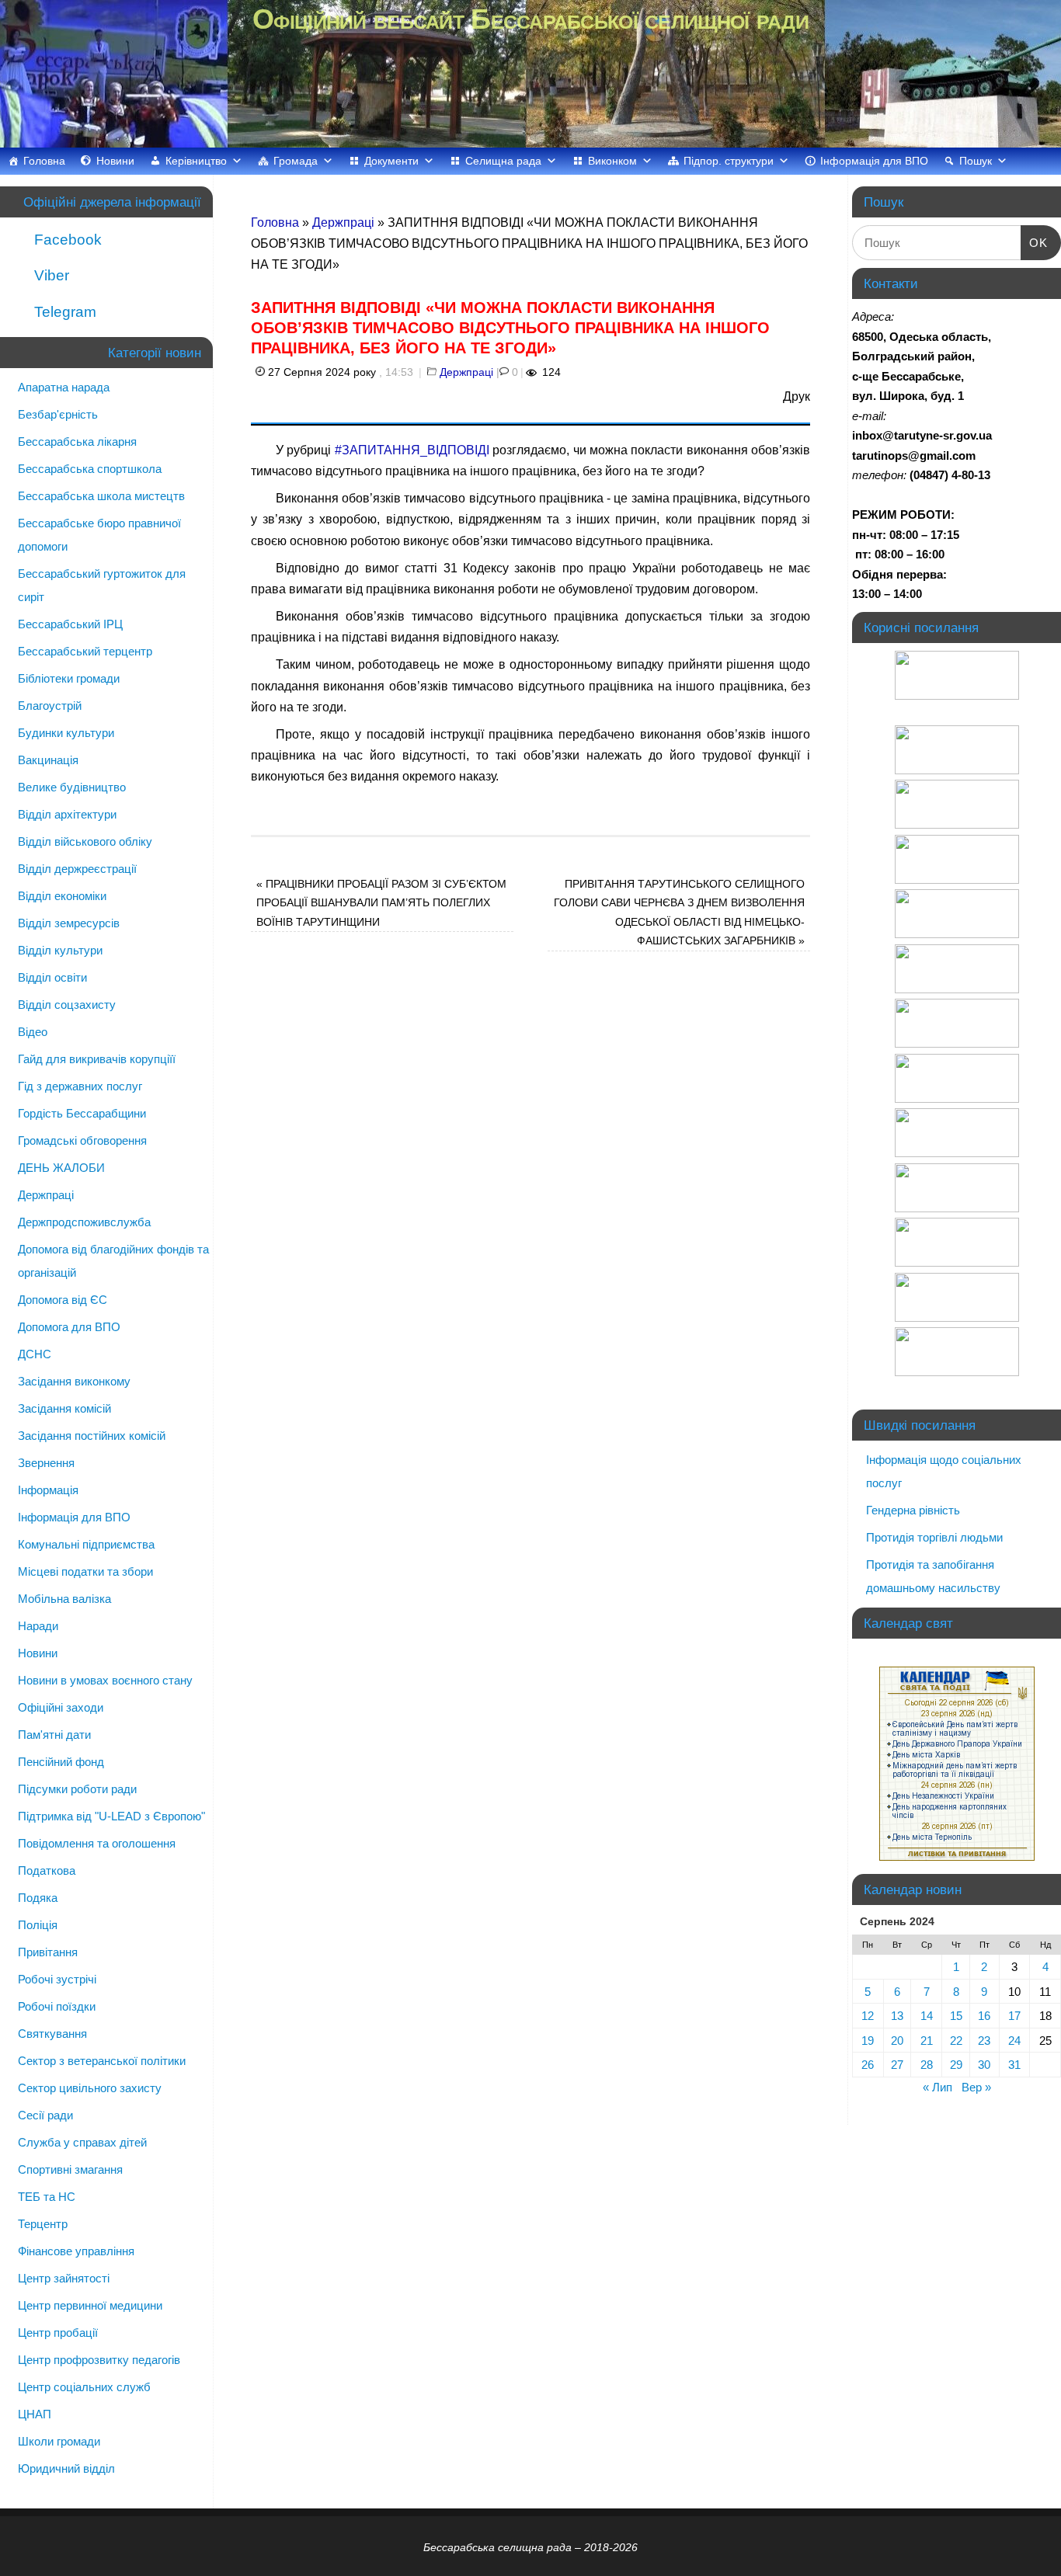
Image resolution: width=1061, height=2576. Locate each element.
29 (956, 2065)
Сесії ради (45, 2115)
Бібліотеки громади (69, 678)
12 (868, 2016)
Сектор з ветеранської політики (102, 2061)
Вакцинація (48, 760)
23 (984, 2041)
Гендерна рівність (913, 1510)
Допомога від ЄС (63, 1300)
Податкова (47, 1870)
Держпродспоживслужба (84, 1222)
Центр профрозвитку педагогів (99, 2360)
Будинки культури (66, 733)
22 (956, 2041)
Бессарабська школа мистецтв (101, 496)
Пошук (976, 161)
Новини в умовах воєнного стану (105, 1680)
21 (927, 2041)
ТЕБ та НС (47, 2197)
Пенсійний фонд (61, 1762)
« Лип (938, 2087)
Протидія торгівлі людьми (934, 1537)
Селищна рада (503, 161)
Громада (296, 161)
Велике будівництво (72, 787)
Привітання (48, 1952)
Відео (33, 1032)
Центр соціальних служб (84, 2387)
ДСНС (35, 1354)
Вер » (976, 2087)
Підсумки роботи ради (77, 1789)
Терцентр (43, 2224)
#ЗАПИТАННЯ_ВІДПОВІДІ (412, 450)
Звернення (46, 1463)
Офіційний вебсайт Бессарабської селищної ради (530, 19)
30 (984, 2065)
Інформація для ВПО (874, 161)
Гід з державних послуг (80, 1086)
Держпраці (343, 222)
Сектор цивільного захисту (90, 2088)
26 (868, 2065)
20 (897, 2041)
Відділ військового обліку (85, 841)
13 (897, 2016)
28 (927, 2065)
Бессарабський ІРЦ (70, 624)
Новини (115, 161)
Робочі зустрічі (57, 1979)
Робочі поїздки (57, 2006)
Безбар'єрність (58, 414)
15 (956, 2016)
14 (927, 2016)
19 (868, 2041)
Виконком (612, 161)
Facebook (66, 240)
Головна (44, 161)
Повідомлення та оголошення (97, 1843)
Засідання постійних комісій (92, 1436)
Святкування (52, 2034)
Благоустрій (50, 706)
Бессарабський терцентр (85, 651)
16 (984, 2016)
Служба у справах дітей (82, 2142)
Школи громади (59, 2441)
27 (897, 2065)
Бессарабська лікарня (77, 442)
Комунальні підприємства (86, 1544)
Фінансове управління (76, 2251)
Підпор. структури (729, 161)
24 (1014, 2041)
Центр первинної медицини (90, 2305)
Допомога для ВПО (69, 1327)
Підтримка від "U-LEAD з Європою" (111, 1816)
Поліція (38, 1925)
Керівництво (196, 161)
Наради (38, 1626)
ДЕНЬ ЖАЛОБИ (61, 1168)
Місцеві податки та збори (85, 1571)
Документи (391, 161)
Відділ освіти (52, 977)
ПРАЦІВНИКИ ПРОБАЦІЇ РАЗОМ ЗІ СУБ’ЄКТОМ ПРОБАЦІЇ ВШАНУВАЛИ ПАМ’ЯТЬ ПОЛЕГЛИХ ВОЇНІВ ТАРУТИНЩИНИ (381, 903)
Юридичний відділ (66, 2468)
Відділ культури (60, 950)
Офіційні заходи (61, 1707)
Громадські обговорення (82, 1140)
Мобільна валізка (64, 1599)
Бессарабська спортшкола (90, 469)
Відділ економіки (62, 896)
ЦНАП (35, 2414)
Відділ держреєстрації (77, 869)
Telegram (63, 312)
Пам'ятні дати (54, 1735)
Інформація (48, 1490)
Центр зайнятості (64, 2278)
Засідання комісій (64, 1408)
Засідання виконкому (74, 1381)
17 (1014, 2016)
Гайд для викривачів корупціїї (97, 1059)
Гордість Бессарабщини (82, 1113)
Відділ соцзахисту (67, 1005)
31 (1014, 2065)
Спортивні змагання (70, 2169)
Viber (50, 275)
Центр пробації (58, 2333)
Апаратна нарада (64, 387)
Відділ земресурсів (69, 923)
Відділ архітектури (67, 814)
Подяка (38, 1898)
